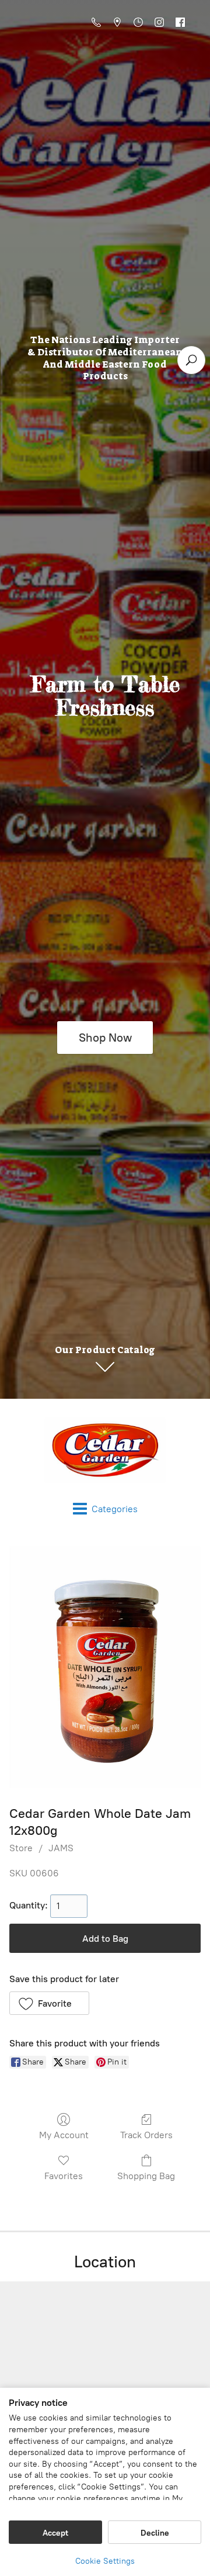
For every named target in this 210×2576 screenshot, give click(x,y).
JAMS (61, 1848)
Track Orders (146, 2135)
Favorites (64, 2176)
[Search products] (191, 360)
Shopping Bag (146, 2176)
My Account (64, 2135)
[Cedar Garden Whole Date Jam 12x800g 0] (105, 1667)
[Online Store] (105, 1450)
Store (21, 1848)
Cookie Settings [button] (105, 2561)
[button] (49, 2003)
